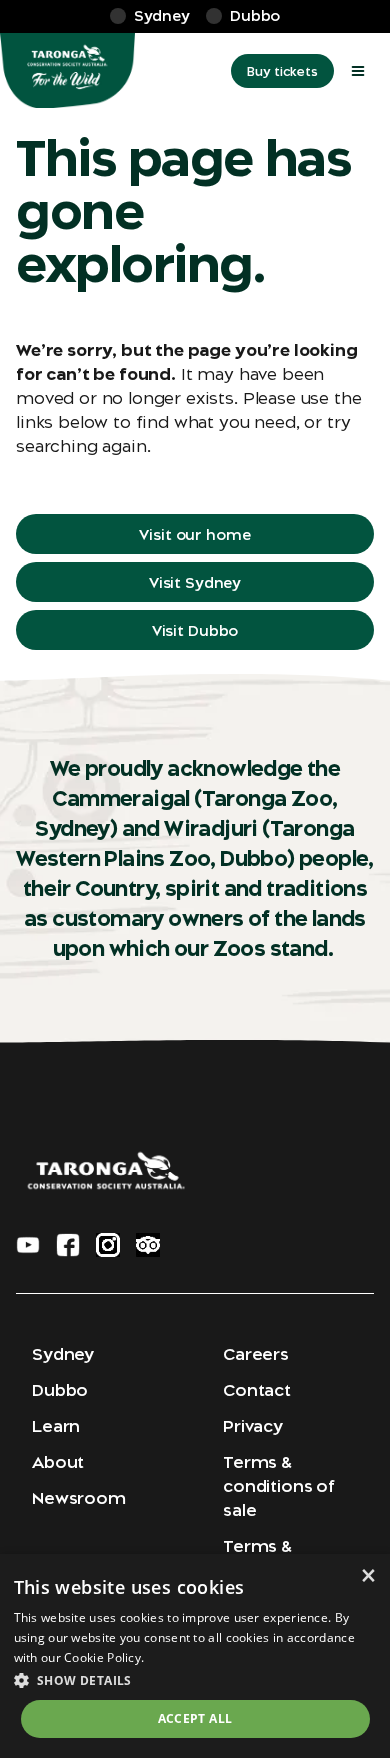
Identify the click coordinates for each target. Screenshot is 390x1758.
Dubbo (60, 1390)
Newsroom (79, 1498)
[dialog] (195, 1656)
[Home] (67, 71)
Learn (56, 1426)
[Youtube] (28, 1245)
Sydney (63, 1354)
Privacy (253, 1426)
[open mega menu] (358, 71)
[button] (195, 1680)
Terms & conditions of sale (279, 1486)
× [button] (367, 1575)
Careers (256, 1354)
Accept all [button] (195, 1718)
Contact (257, 1390)
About (58, 1462)
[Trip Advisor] (148, 1245)
